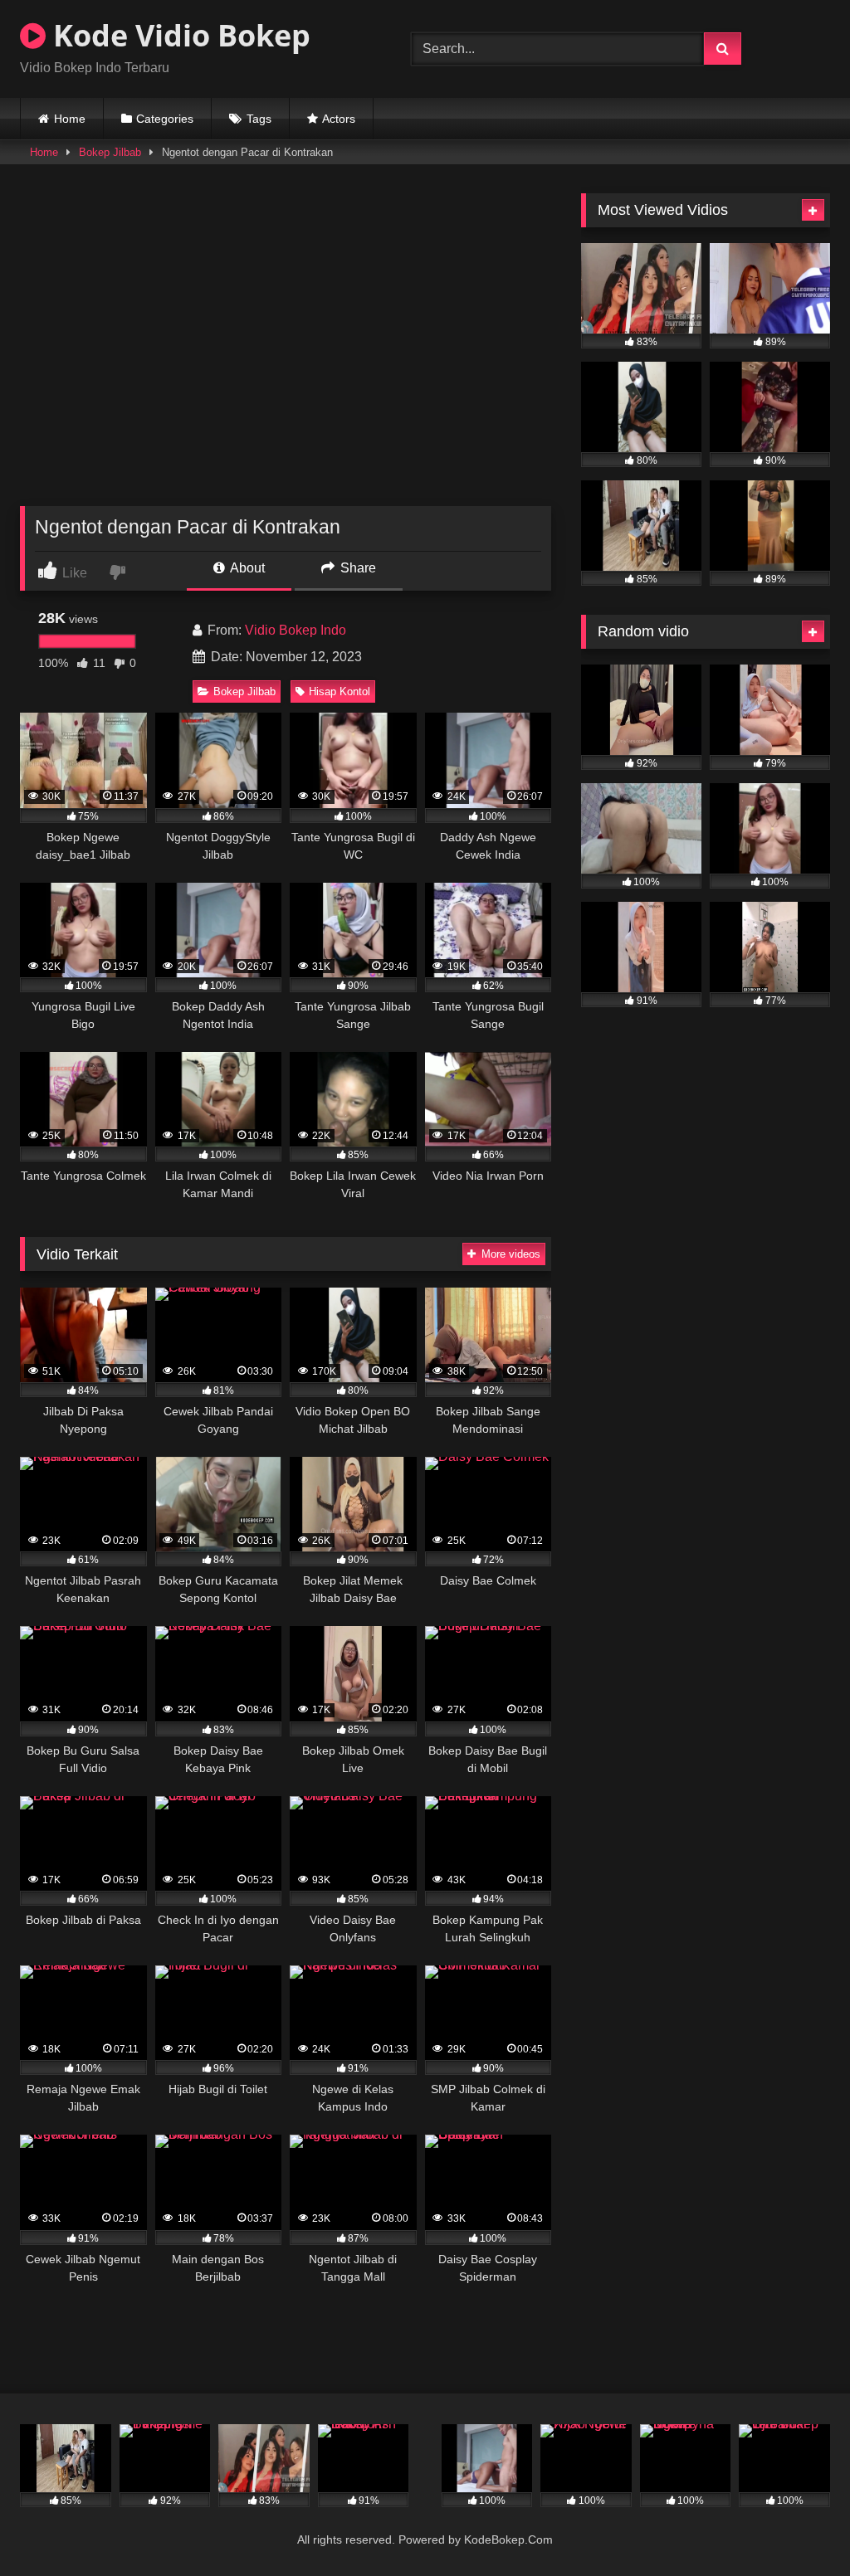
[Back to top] (799, 2527)
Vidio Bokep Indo (296, 630)
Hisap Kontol (340, 691)
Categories (165, 119)
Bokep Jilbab (110, 152)
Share (357, 568)
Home (70, 119)
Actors (339, 119)
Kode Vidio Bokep (178, 35)
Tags (259, 119)
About (246, 568)
